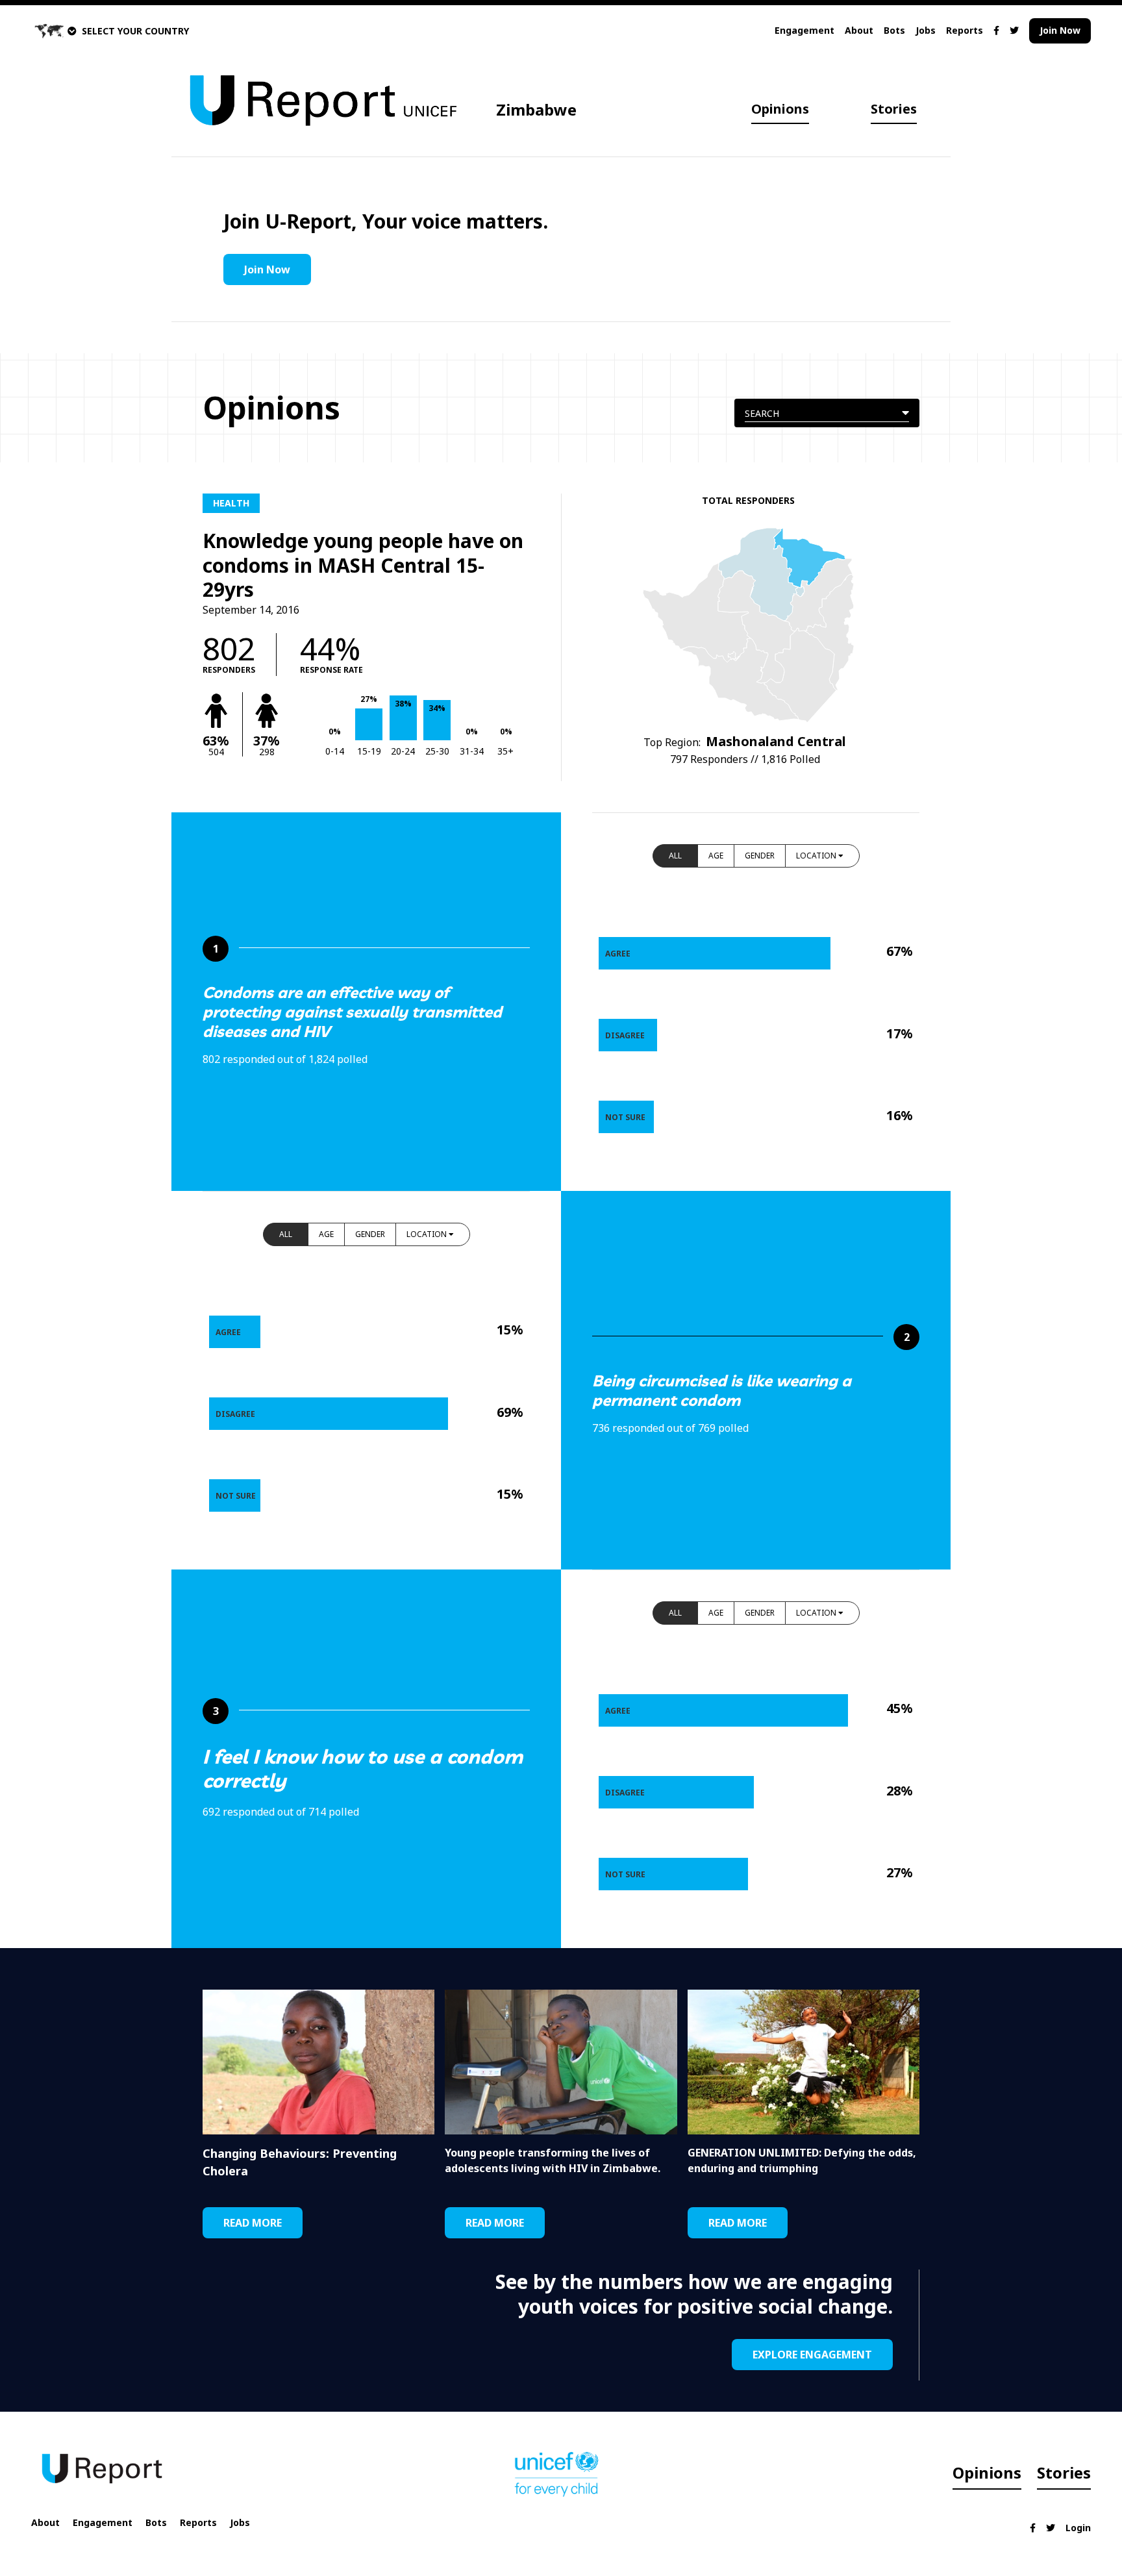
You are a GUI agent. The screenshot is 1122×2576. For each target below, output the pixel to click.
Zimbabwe (536, 109)
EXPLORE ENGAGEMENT (812, 2355)
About (859, 30)
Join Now (1060, 30)
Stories (894, 109)
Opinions (780, 109)
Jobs (926, 30)
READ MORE (253, 2223)
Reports (965, 30)
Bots (894, 30)
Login (1078, 2528)
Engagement (804, 30)
